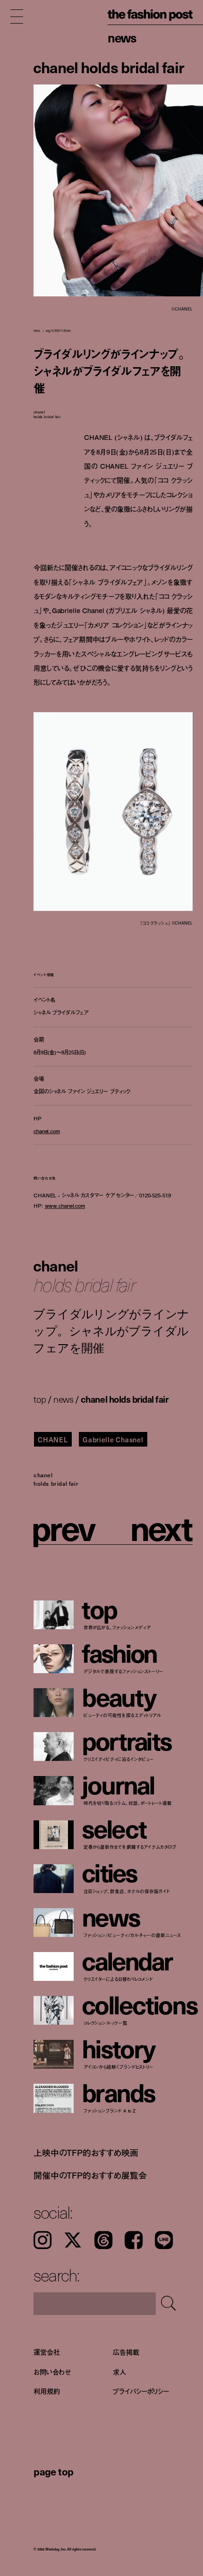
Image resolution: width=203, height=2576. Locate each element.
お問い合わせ (52, 2371)
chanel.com (47, 1131)
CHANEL (53, 1440)
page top (54, 2471)
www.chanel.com (65, 1205)
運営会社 (47, 2352)
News (122, 38)
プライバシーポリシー (141, 2391)
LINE (164, 2240)
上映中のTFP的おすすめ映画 (86, 2153)
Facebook (134, 2240)
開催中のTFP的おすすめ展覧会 (90, 2175)
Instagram (42, 2240)
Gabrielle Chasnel (113, 1440)
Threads (103, 2240)
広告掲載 (126, 2352)
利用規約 (47, 2391)
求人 (119, 2371)
